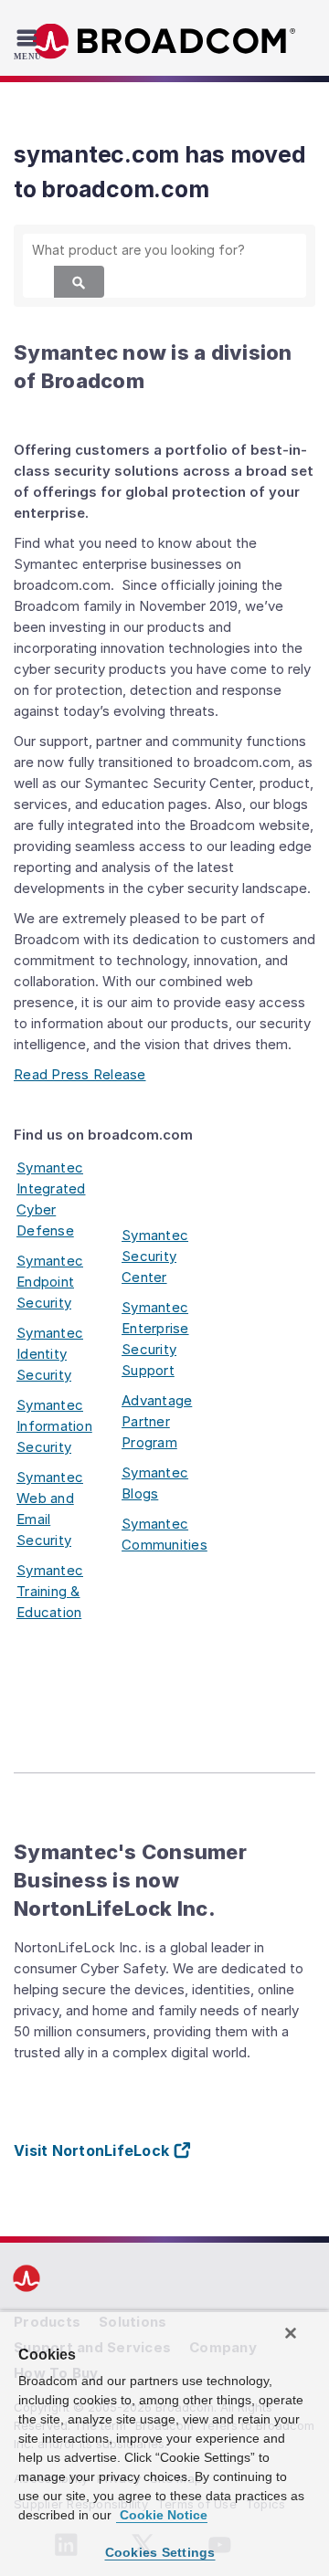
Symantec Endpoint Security (50, 1282)
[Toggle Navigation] (30, 44)
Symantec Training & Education (50, 1591)
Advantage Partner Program (157, 1421)
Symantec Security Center (155, 1256)
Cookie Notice (162, 2515)
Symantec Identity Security (50, 1354)
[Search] (79, 282)
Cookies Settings (160, 2552)
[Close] (291, 2333)
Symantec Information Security (54, 1426)
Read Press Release (80, 1074)
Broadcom (164, 42)
